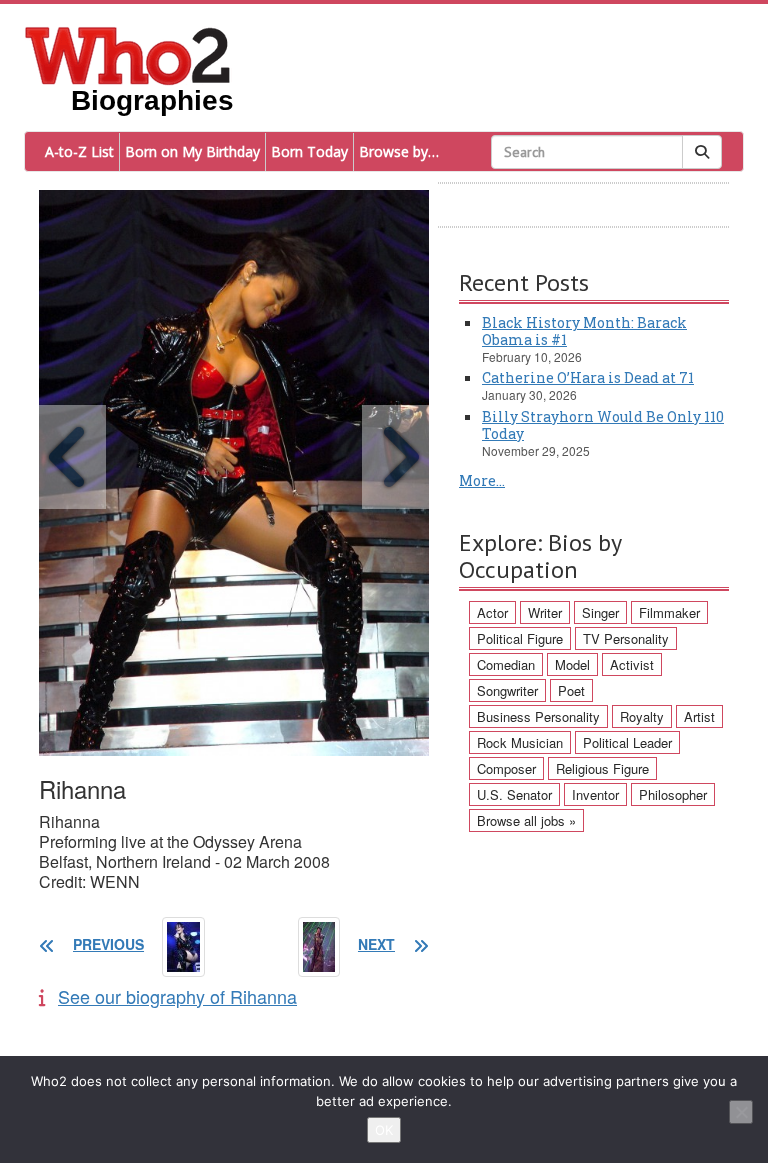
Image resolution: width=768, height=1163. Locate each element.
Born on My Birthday (192, 151)
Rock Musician (520, 742)
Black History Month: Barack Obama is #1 (584, 331)
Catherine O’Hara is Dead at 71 (588, 377)
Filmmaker (669, 612)
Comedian (506, 664)
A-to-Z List (79, 151)
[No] (741, 1112)
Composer (506, 768)
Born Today (309, 151)
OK (384, 1130)
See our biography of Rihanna (177, 996)
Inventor (595, 794)
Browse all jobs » (526, 820)
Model (572, 664)
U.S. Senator (514, 794)
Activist (632, 664)
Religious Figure (602, 768)
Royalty (642, 716)
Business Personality (538, 716)
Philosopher (673, 794)
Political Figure (520, 638)
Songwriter (507, 690)
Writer (545, 612)
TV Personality (626, 638)
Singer (600, 612)
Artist (699, 716)
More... (482, 480)
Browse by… (399, 151)
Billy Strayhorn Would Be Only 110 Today (603, 425)
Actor (492, 612)
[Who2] (128, 54)
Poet (571, 690)
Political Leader (627, 742)
